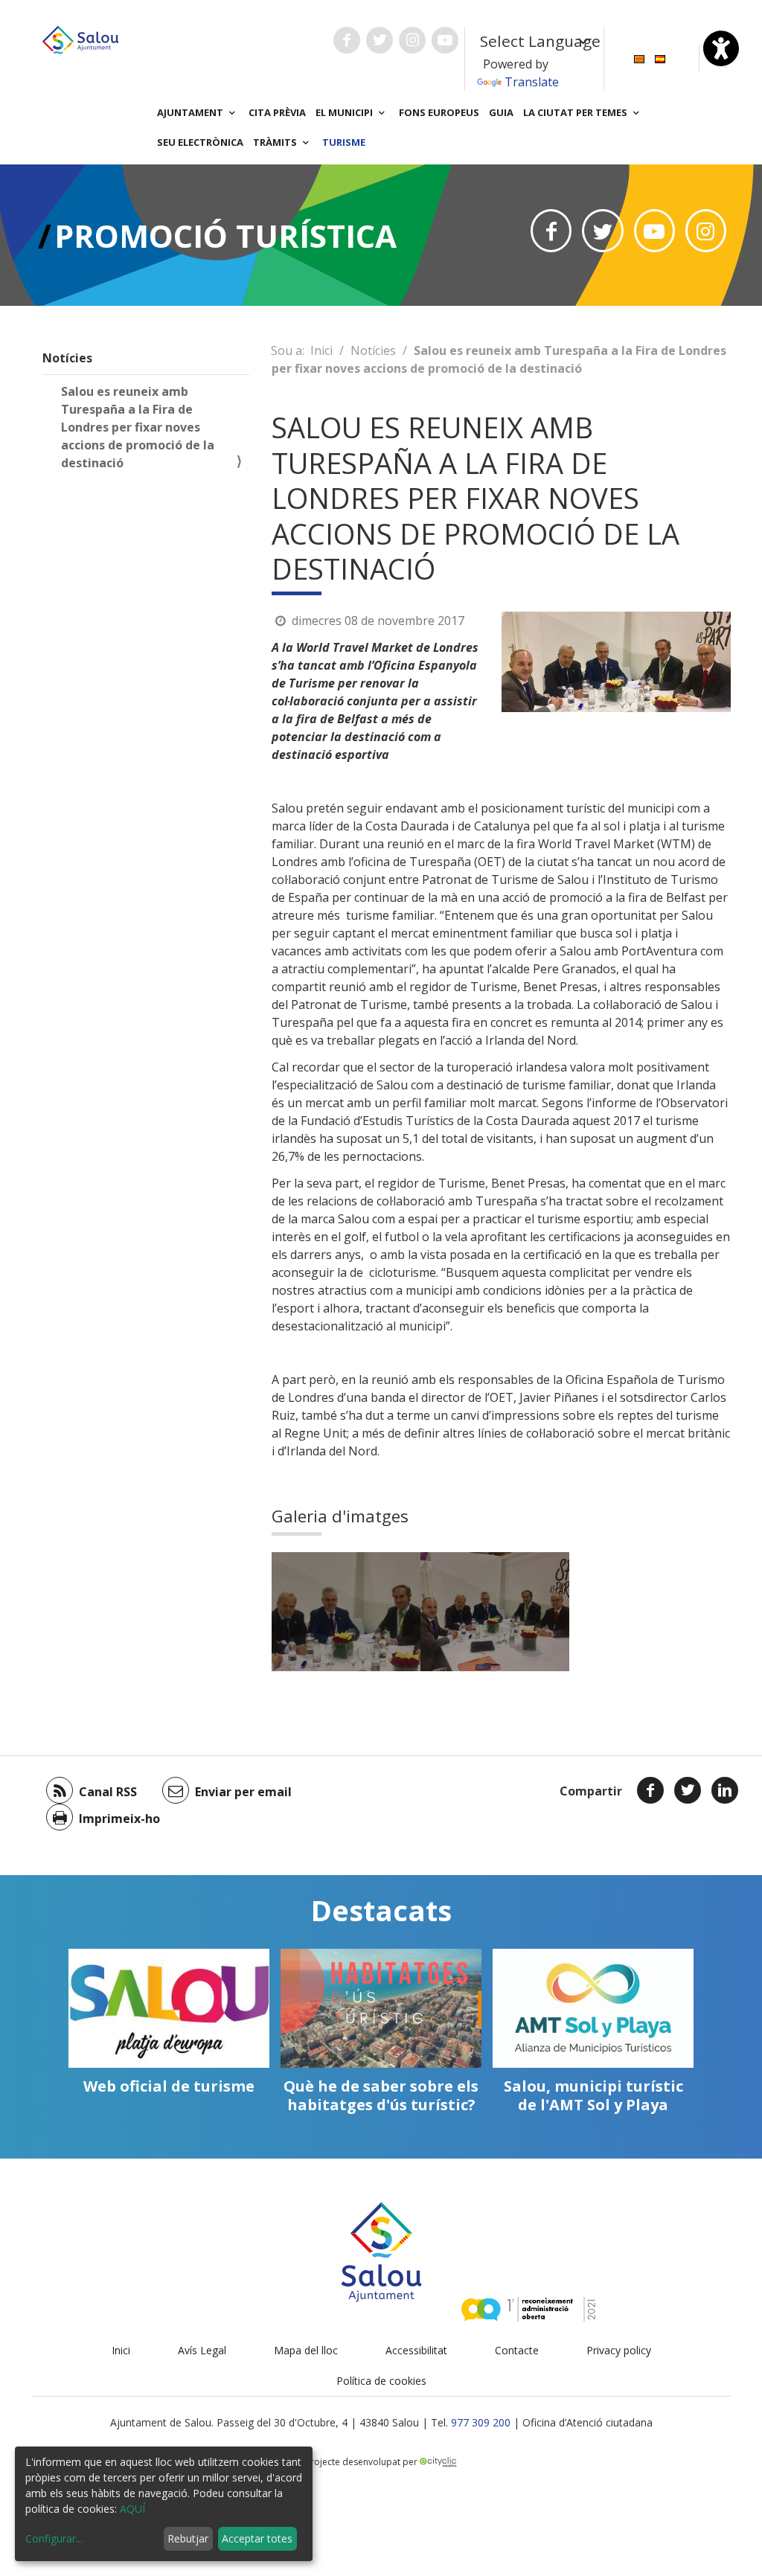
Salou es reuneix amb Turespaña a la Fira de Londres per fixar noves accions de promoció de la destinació (138, 427)
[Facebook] (650, 1790)
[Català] (639, 58)
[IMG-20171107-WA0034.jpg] (495, 1612)
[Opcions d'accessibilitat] (721, 48)
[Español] (660, 58)
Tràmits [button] (276, 142)
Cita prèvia (277, 112)
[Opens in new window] (551, 231)
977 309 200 (481, 2422)
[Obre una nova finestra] (347, 40)
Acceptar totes (257, 2538)
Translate (532, 82)
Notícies (67, 358)
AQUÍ (132, 2509)
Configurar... (54, 2538)
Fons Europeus (439, 112)
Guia (501, 112)
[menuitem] (639, 58)
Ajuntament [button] (191, 112)
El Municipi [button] (345, 112)
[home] (80, 39)
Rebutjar (188, 2538)
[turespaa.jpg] (346, 1612)
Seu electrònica (200, 142)
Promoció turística (225, 236)
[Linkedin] (725, 1790)
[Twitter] (688, 1790)
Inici (321, 350)
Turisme (344, 142)
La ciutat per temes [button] (576, 112)
